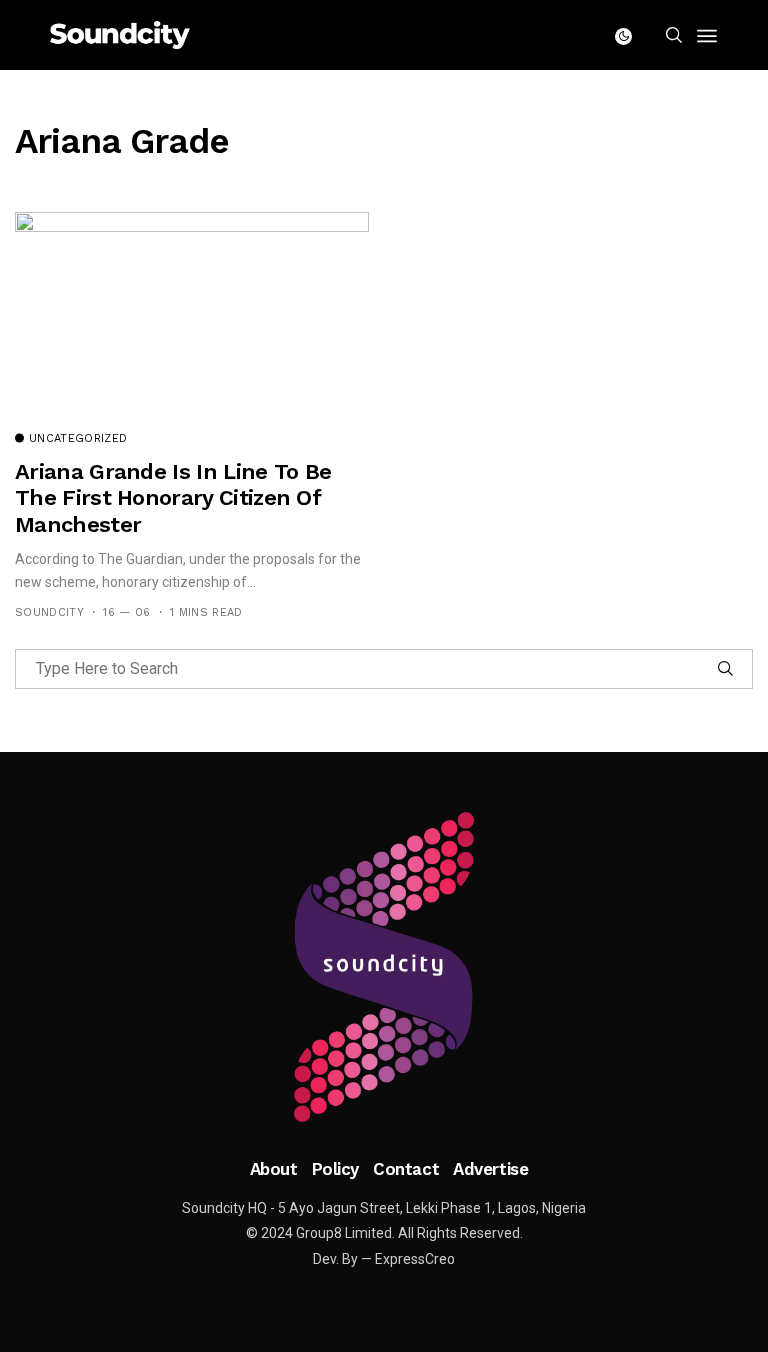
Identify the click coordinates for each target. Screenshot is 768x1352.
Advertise (490, 1169)
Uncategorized (78, 439)
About (274, 1169)
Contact (406, 1169)
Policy (335, 1169)
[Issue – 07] (384, 967)
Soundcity (49, 612)
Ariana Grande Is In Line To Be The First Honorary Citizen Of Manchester (173, 498)
